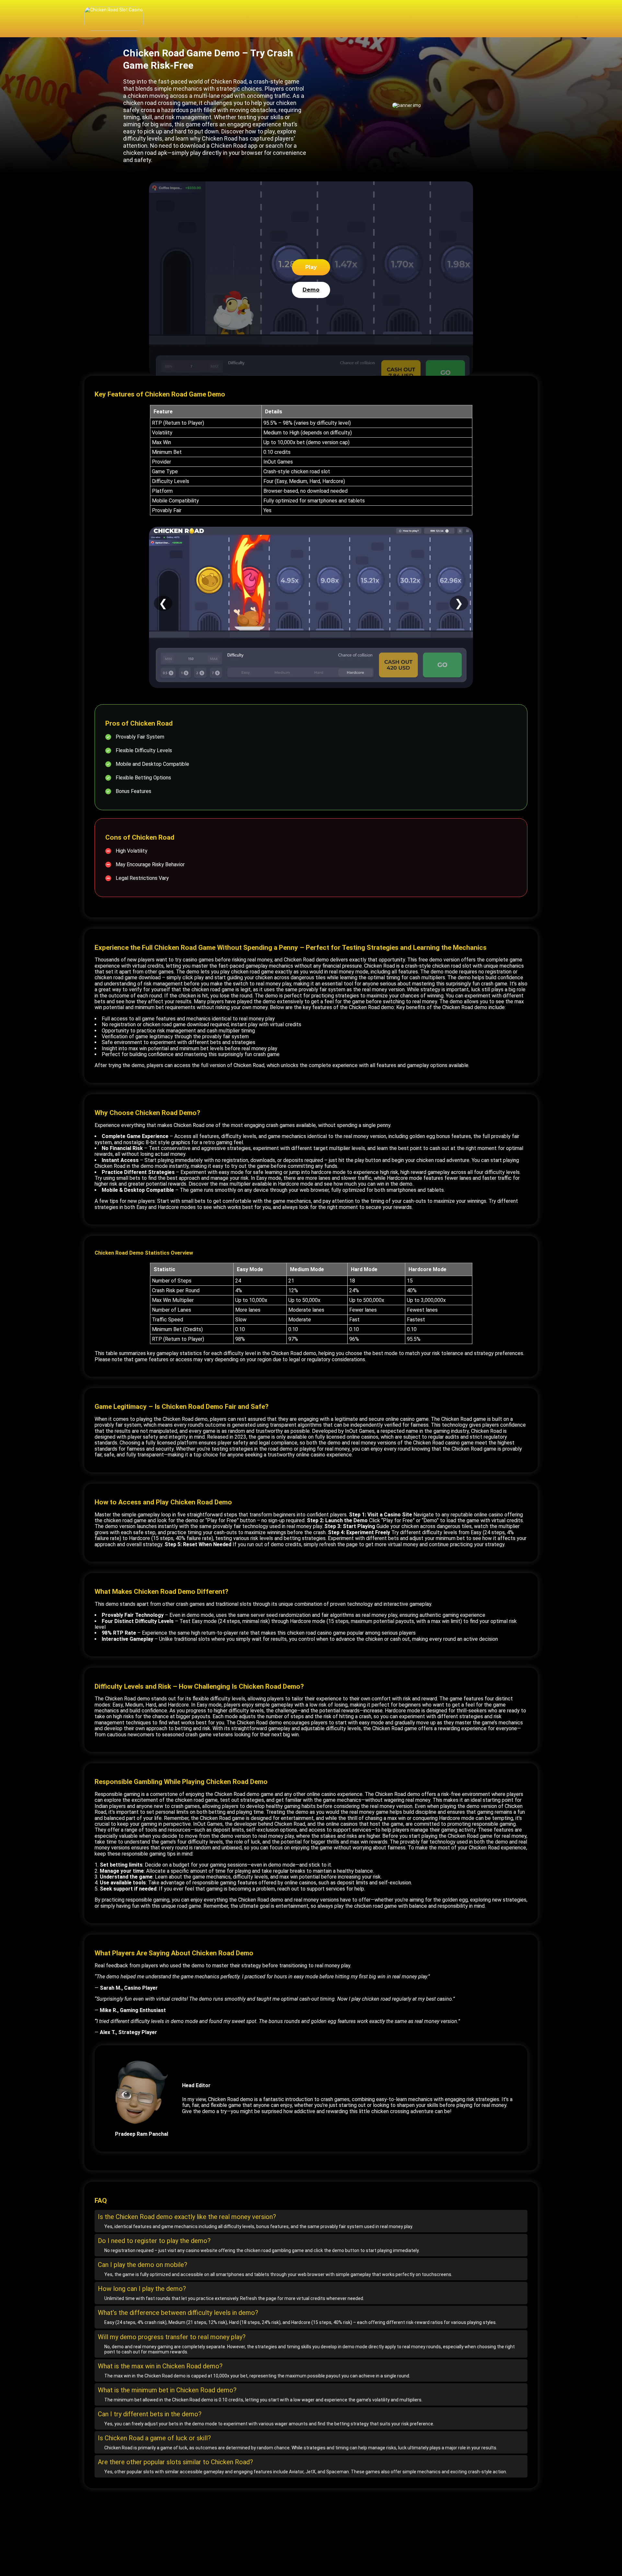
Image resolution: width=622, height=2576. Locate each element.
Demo (311, 290)
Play (311, 267)
